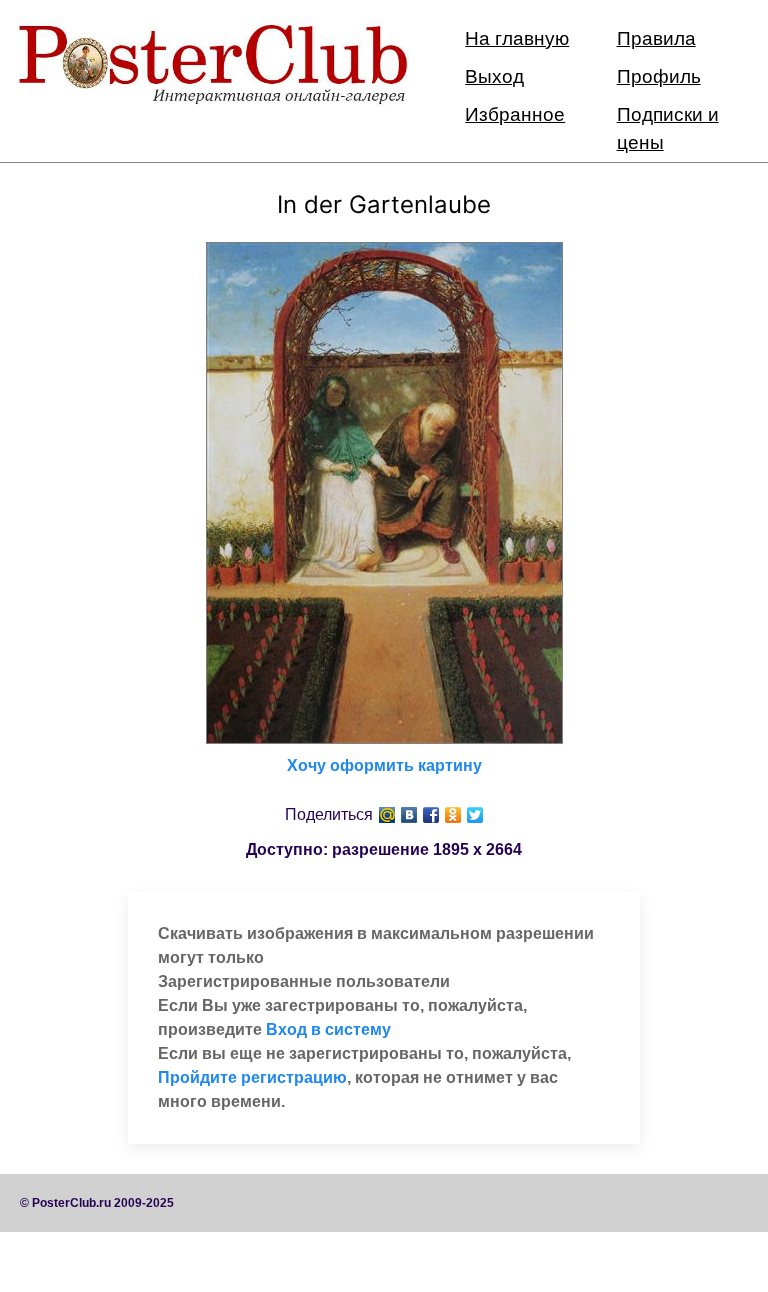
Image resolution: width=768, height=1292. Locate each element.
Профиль (659, 76)
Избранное (515, 114)
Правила (656, 38)
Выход (494, 76)
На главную (517, 38)
